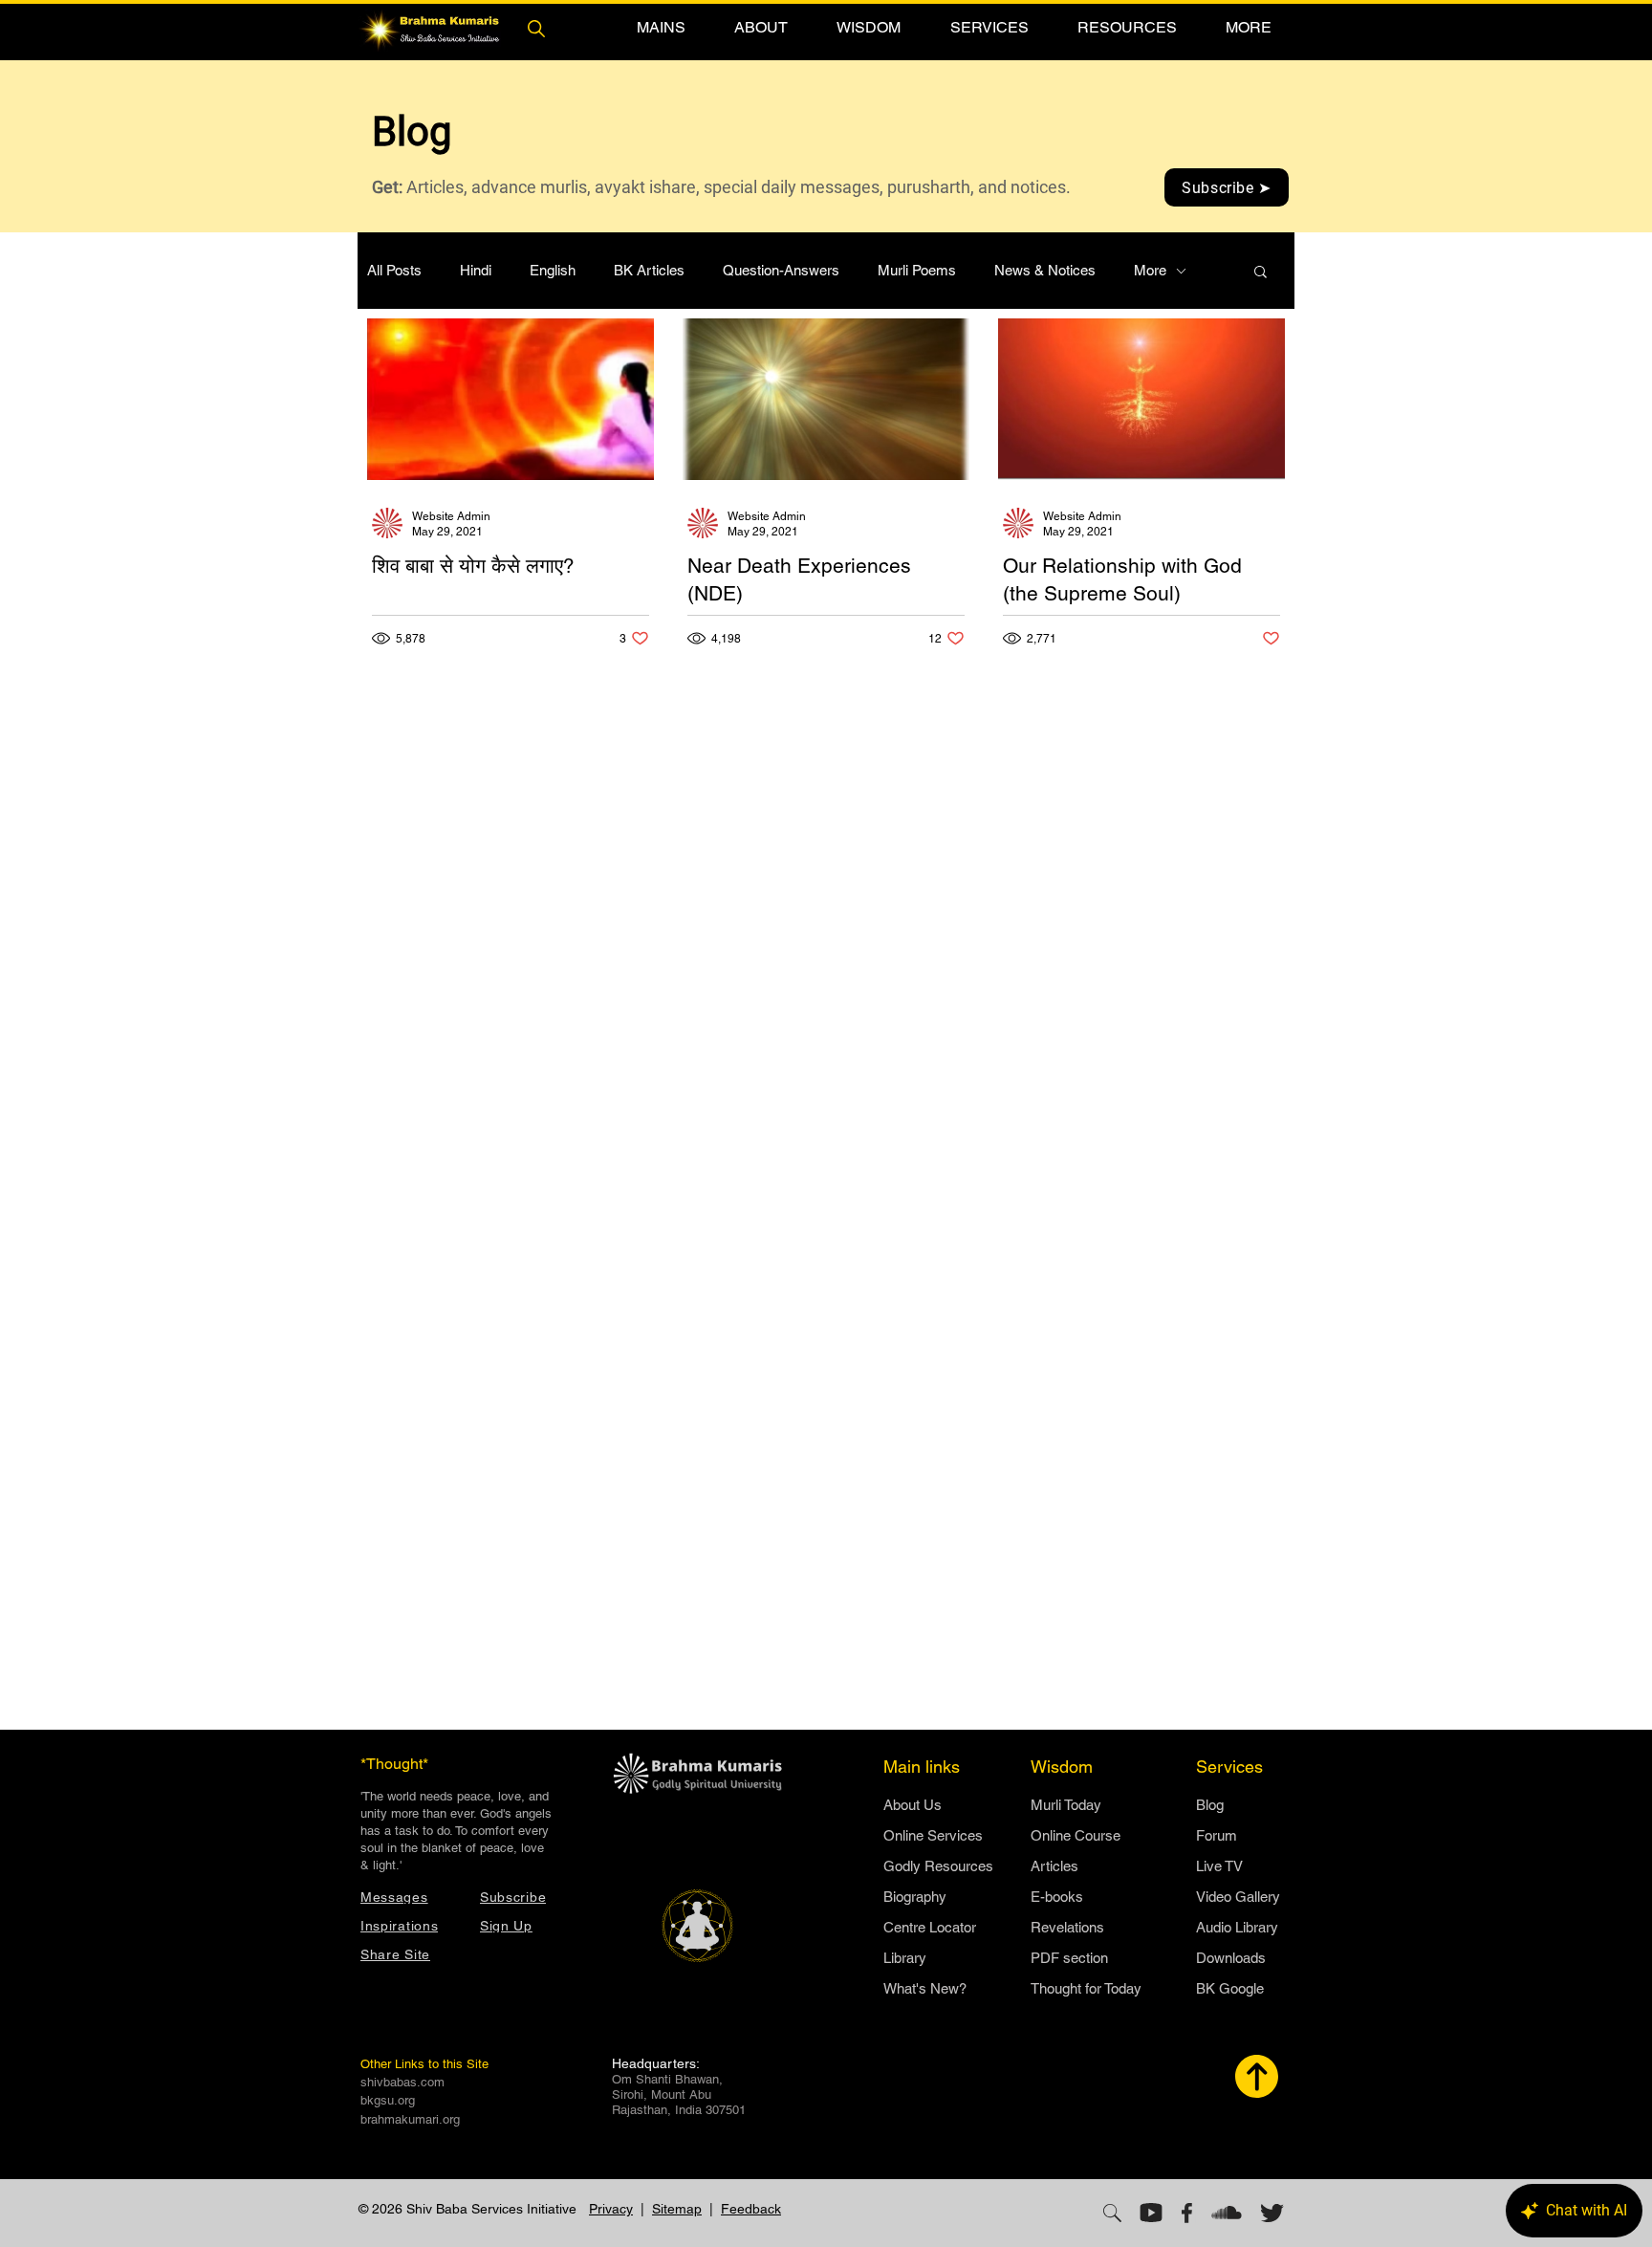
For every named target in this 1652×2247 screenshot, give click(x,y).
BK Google (1230, 1988)
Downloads (1231, 1958)
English (553, 270)
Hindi (476, 270)
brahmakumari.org (410, 2119)
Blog (1210, 1805)
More (1150, 270)
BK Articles (649, 270)
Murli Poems (917, 270)
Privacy (611, 2209)
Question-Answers (781, 270)
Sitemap (677, 2209)
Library (905, 1958)
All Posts (394, 270)
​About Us (913, 1805)
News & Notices (1045, 270)
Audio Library (1237, 1927)
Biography (915, 1897)
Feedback (751, 2209)
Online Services (933, 1835)
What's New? (925, 1988)
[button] (661, 27)
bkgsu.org (388, 2100)
